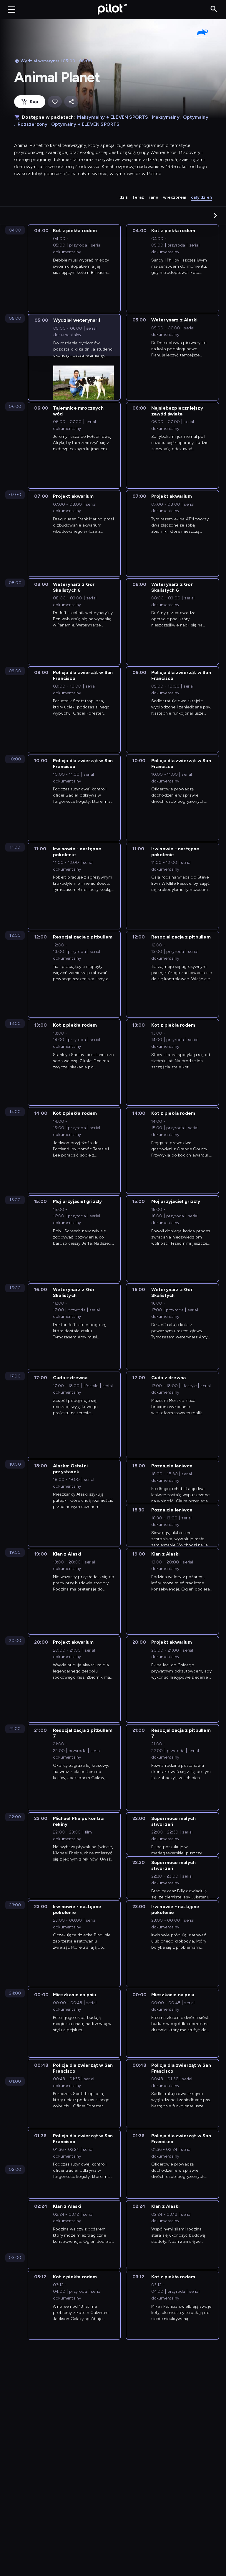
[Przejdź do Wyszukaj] (214, 9)
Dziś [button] (124, 197)
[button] (215, 215)
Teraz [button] (138, 197)
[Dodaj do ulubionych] (55, 102)
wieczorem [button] (175, 197)
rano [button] (153, 197)
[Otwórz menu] (11, 9)
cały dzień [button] (201, 197)
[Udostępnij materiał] (71, 102)
